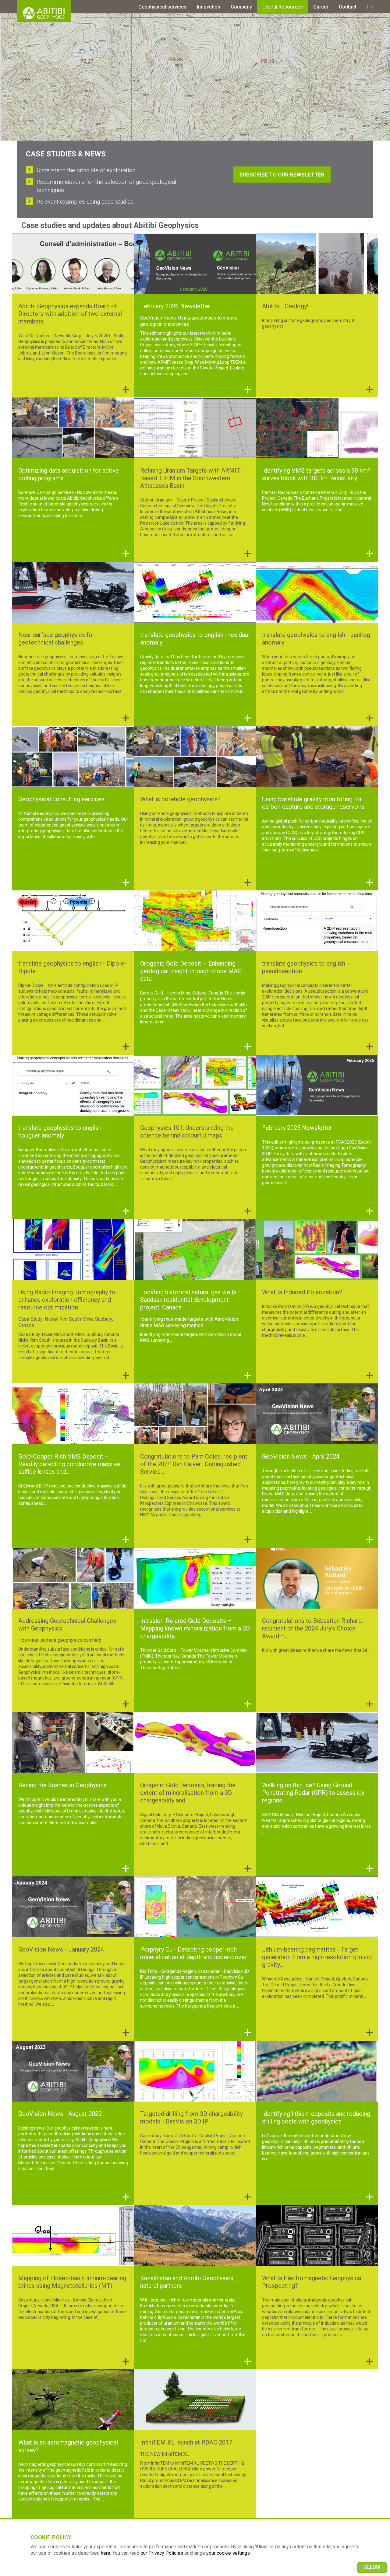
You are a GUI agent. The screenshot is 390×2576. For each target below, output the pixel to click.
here (106, 2553)
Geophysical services (162, 7)
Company (241, 7)
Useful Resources (283, 7)
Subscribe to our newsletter (282, 175)
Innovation (209, 7)
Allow (372, 2567)
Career (321, 7)
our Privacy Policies (162, 2553)
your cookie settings (228, 2553)
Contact (348, 7)
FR (370, 7)
